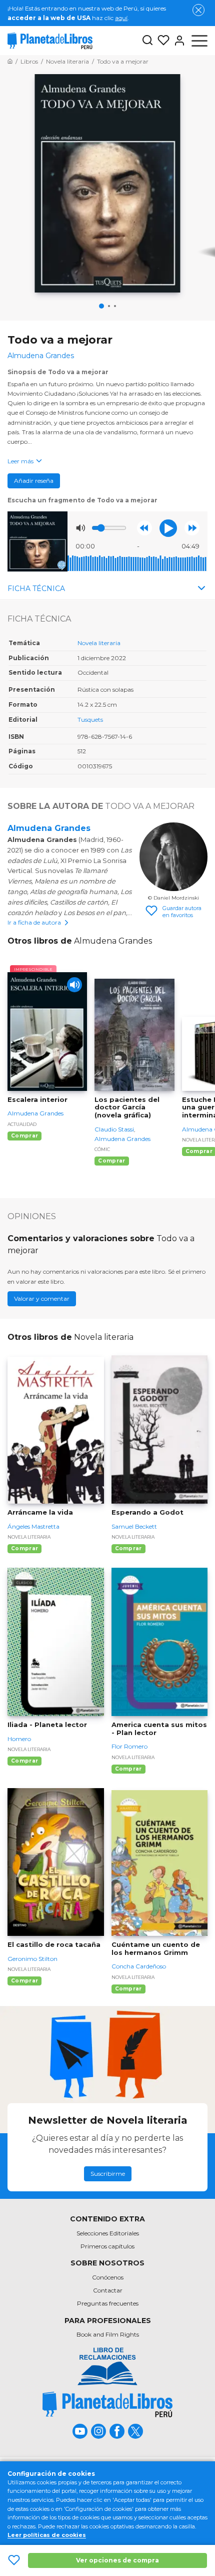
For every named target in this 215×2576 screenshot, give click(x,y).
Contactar (108, 2290)
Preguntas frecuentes (108, 2303)
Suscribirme (108, 2174)
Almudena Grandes (49, 828)
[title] (107, 2404)
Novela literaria (99, 643)
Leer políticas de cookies (47, 2535)
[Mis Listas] (161, 41)
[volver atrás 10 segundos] (144, 528)
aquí (121, 18)
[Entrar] (177, 41)
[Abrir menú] (199, 41)
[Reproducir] (168, 528)
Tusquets (90, 720)
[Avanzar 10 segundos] (192, 528)
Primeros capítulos (107, 2246)
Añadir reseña (34, 481)
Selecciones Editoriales (108, 2233)
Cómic (102, 1149)
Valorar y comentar (42, 1299)
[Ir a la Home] (10, 61)
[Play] (74, 985)
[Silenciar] (80, 528)
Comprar (24, 1136)
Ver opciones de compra (117, 2560)
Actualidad (22, 1124)
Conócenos (108, 2277)
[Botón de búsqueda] (147, 41)
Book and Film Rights (108, 2334)
